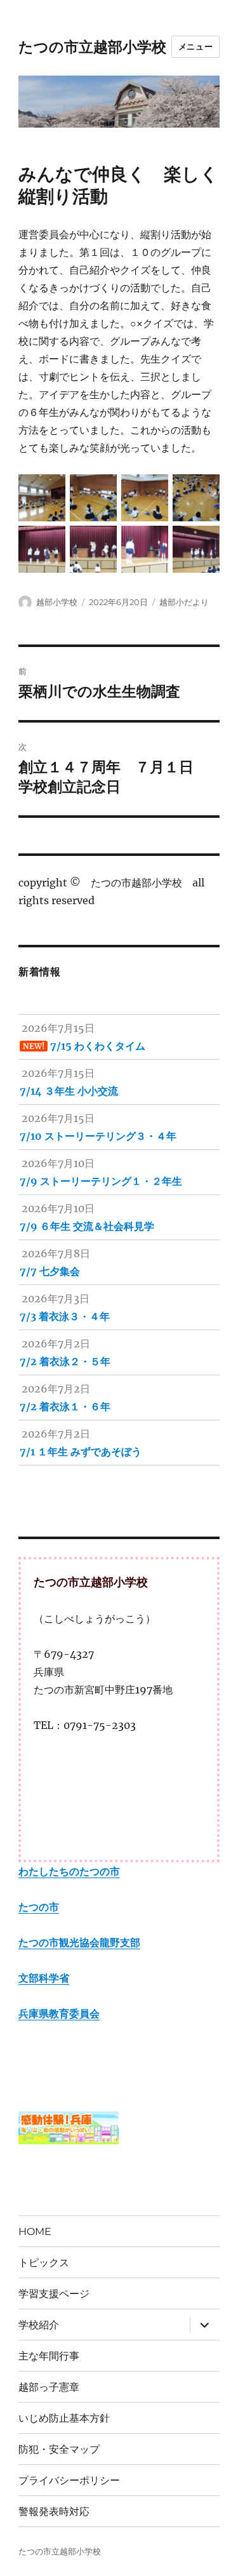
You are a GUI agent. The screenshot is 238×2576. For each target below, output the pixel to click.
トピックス (44, 2263)
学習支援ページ (54, 2294)
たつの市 (39, 1907)
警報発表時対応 (54, 2512)
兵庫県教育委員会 (59, 2013)
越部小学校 (57, 602)
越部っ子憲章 (49, 2387)
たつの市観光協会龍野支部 (79, 1942)
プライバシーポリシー (69, 2480)
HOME (35, 2232)
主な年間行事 (49, 2356)
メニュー (195, 46)
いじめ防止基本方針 (64, 2418)
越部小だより (184, 602)
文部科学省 (44, 1978)
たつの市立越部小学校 (92, 47)
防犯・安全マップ (59, 2449)
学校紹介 (39, 2325)
